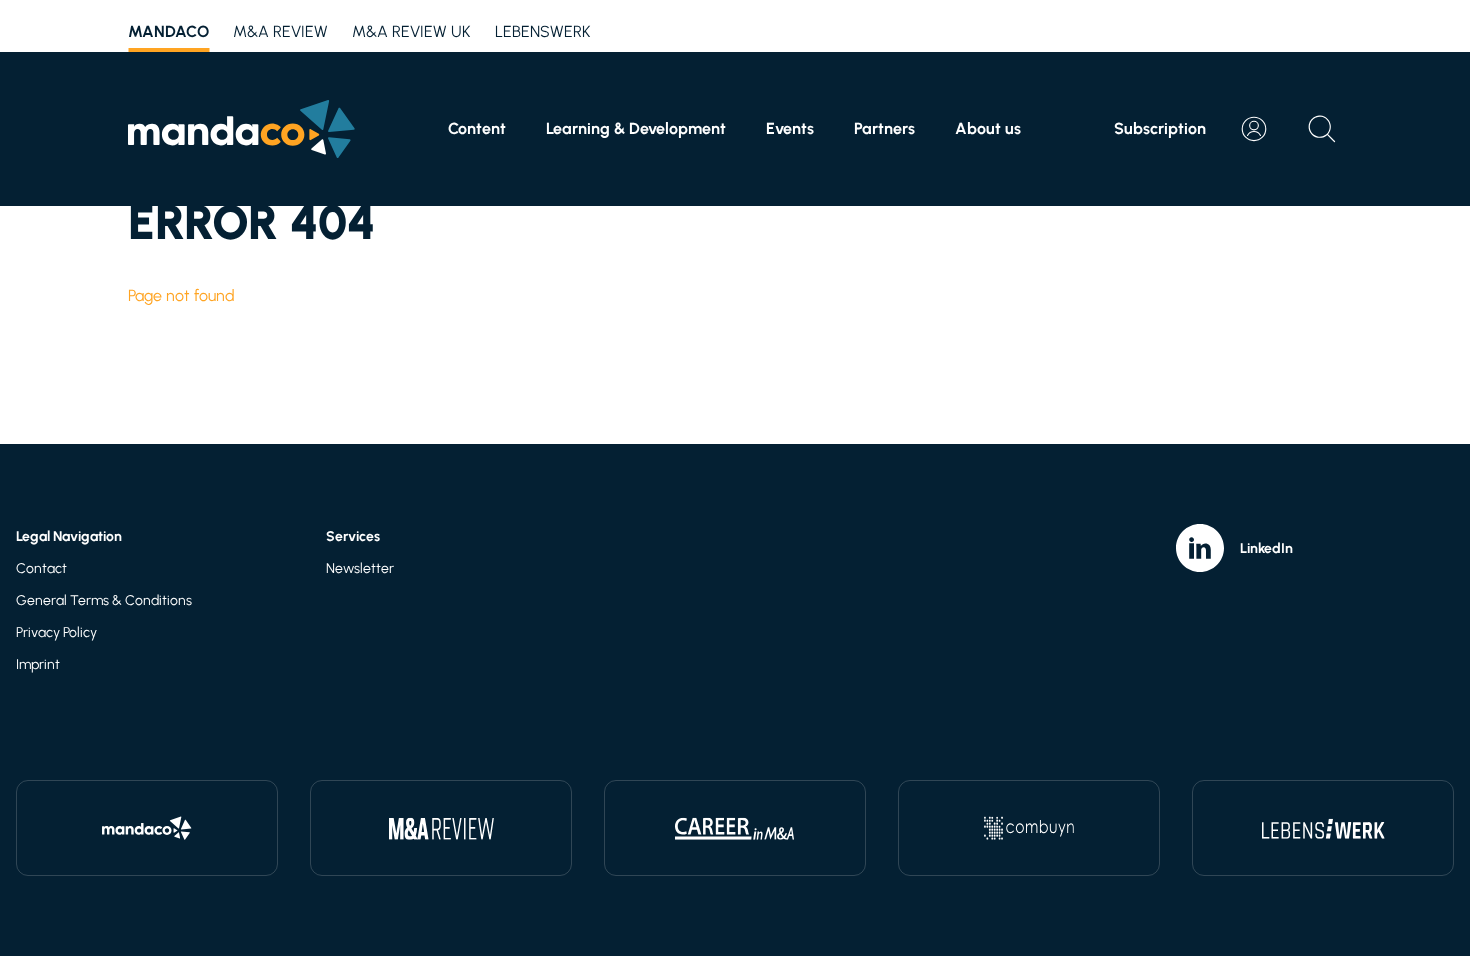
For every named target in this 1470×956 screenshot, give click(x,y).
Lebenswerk (543, 31)
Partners (884, 128)
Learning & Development (636, 128)
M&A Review (280, 31)
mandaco (168, 31)
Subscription (1160, 128)
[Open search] (1322, 129)
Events (790, 128)
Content (477, 128)
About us (988, 128)
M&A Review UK (411, 31)
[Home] (241, 129)
